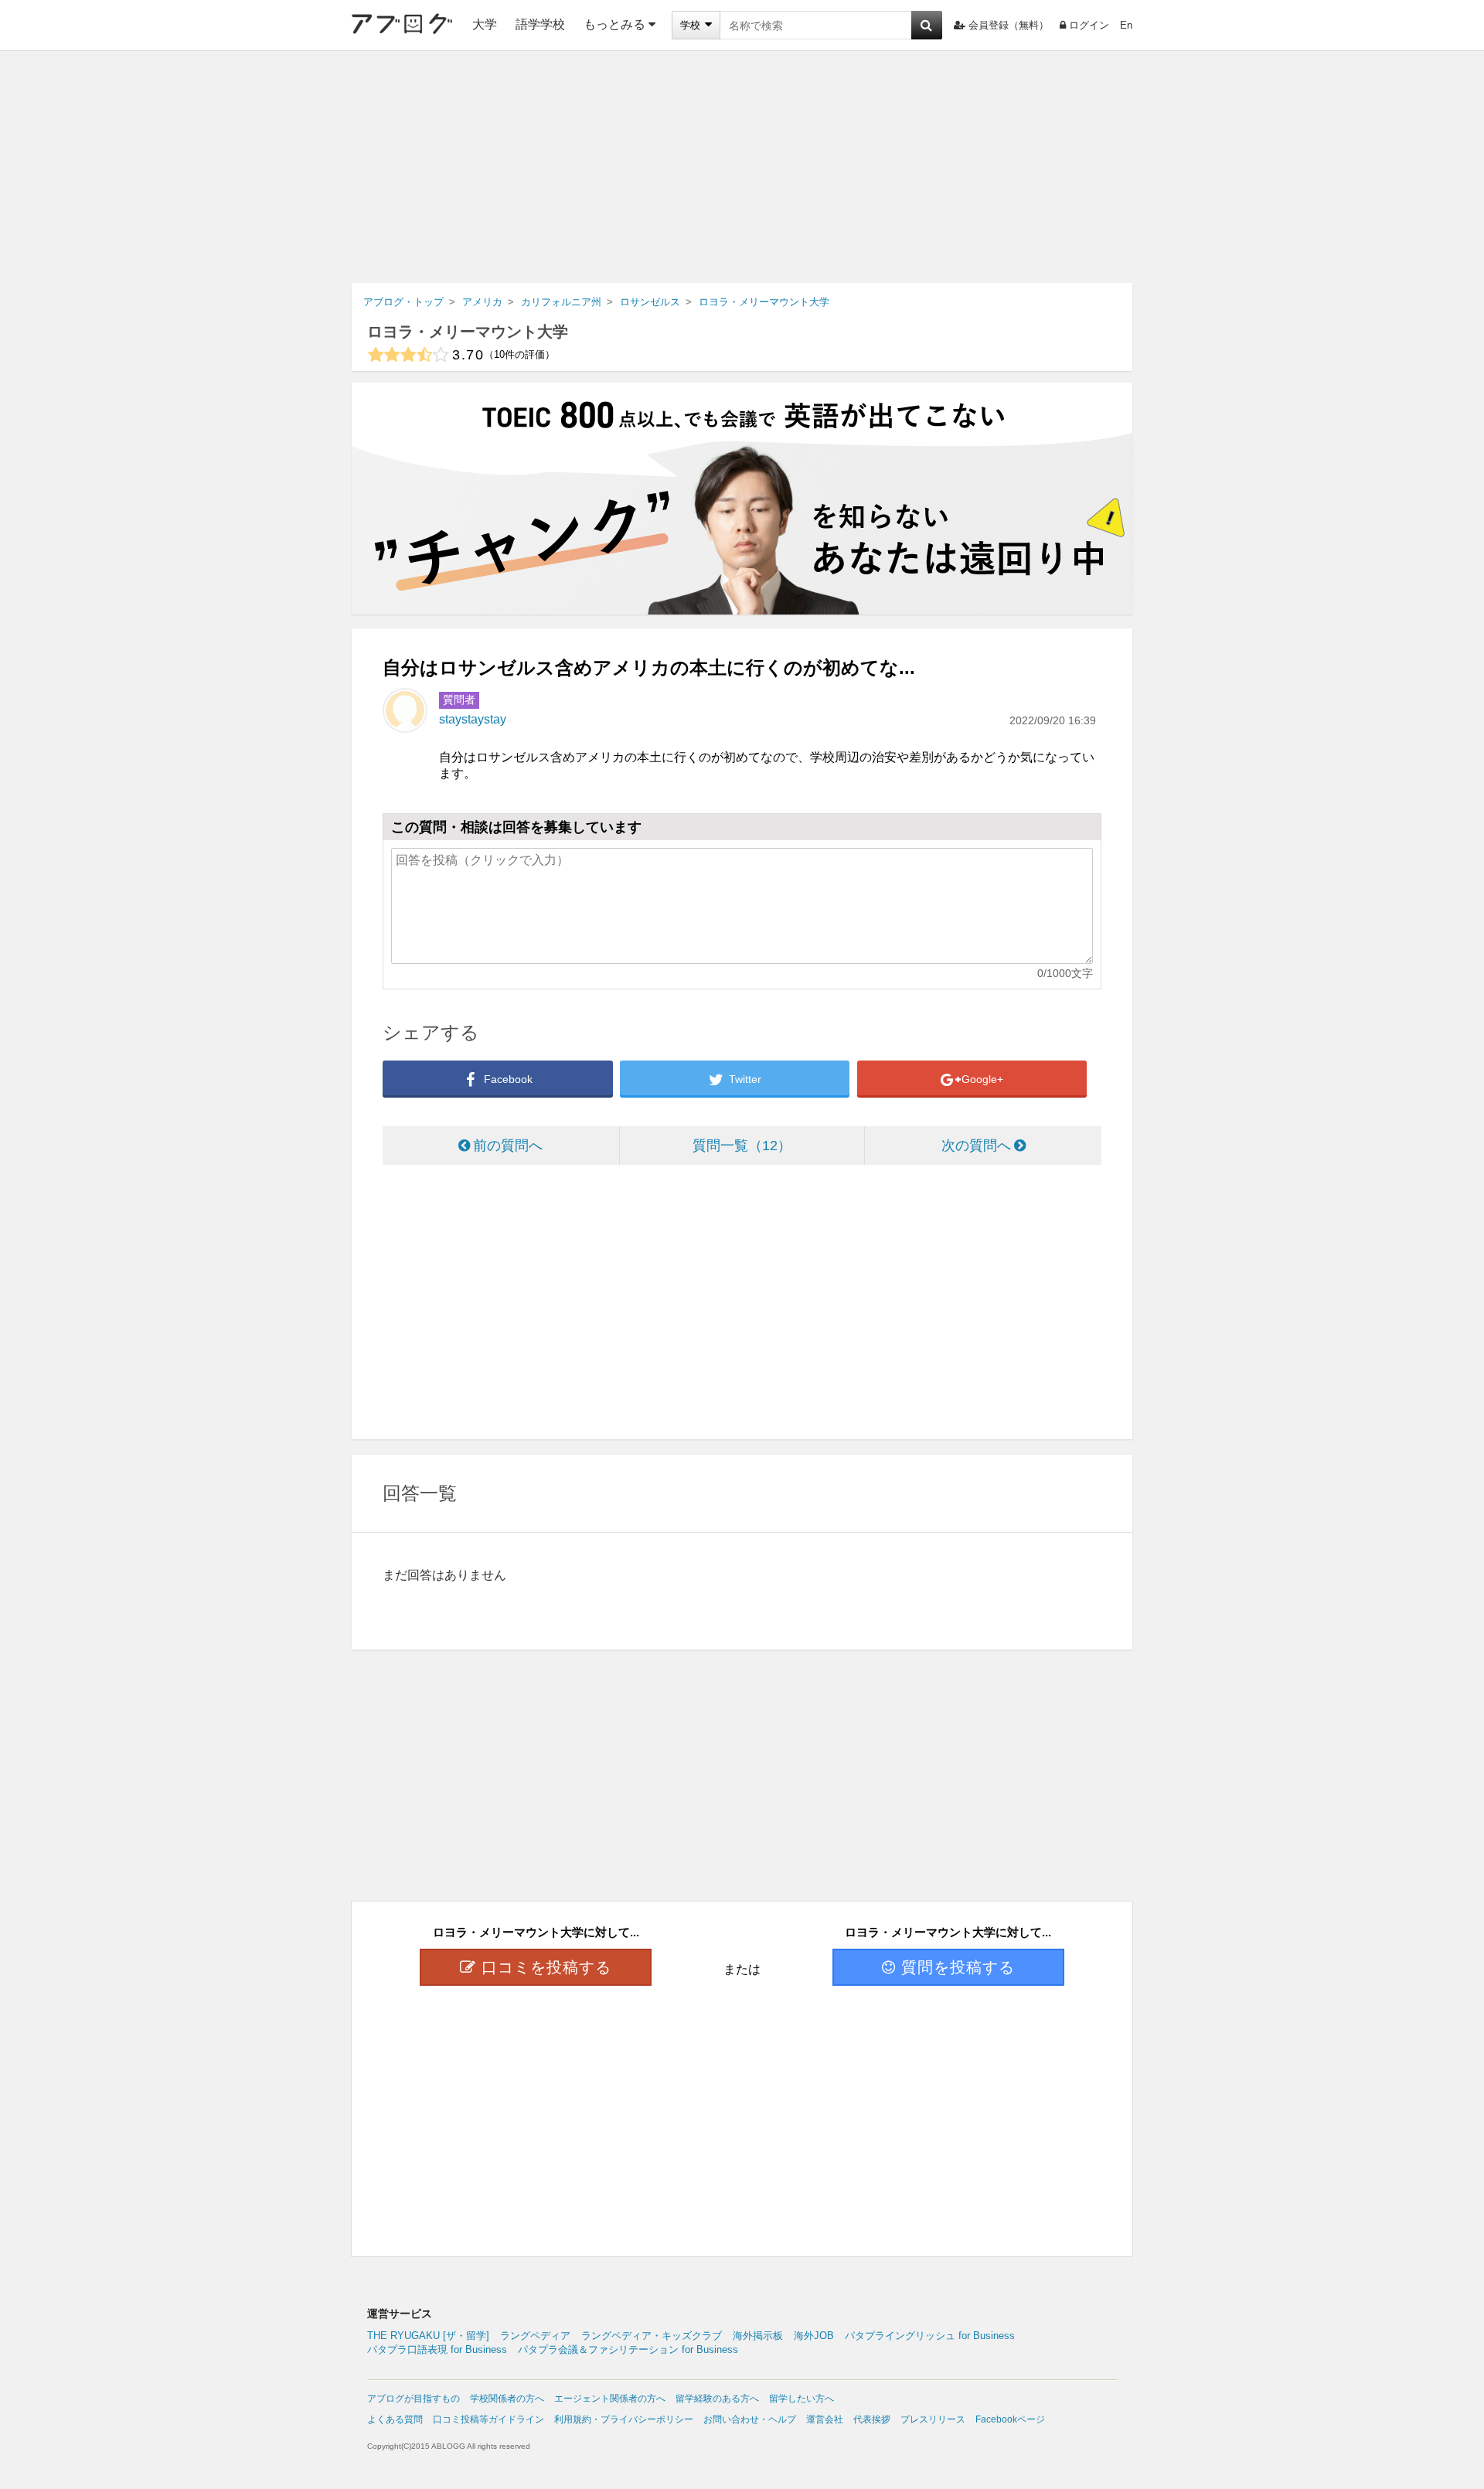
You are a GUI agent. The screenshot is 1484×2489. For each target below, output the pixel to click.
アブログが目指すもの (414, 2399)
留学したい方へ (802, 2399)
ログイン (1089, 25)
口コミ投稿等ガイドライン (488, 2419)
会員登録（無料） (1009, 25)
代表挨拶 (872, 2419)
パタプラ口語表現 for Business (437, 2349)
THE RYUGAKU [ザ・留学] (428, 2336)
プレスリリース (933, 2419)
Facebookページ (1010, 2419)
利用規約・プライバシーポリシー (624, 2419)
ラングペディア (535, 2336)
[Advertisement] (742, 167)
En (1126, 25)
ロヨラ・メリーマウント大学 (468, 332)
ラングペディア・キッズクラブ (652, 2336)
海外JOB (814, 2336)
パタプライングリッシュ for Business (930, 2336)
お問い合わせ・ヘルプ (750, 2419)
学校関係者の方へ (507, 2399)
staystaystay (473, 719)
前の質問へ (508, 1146)
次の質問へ (976, 1146)
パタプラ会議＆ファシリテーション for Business (628, 2349)
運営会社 (825, 2419)
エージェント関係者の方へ (610, 2399)
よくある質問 (395, 2419)
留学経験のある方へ (717, 2399)
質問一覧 (735, 1146)
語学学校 (540, 24)
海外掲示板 (758, 2336)
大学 (485, 24)
